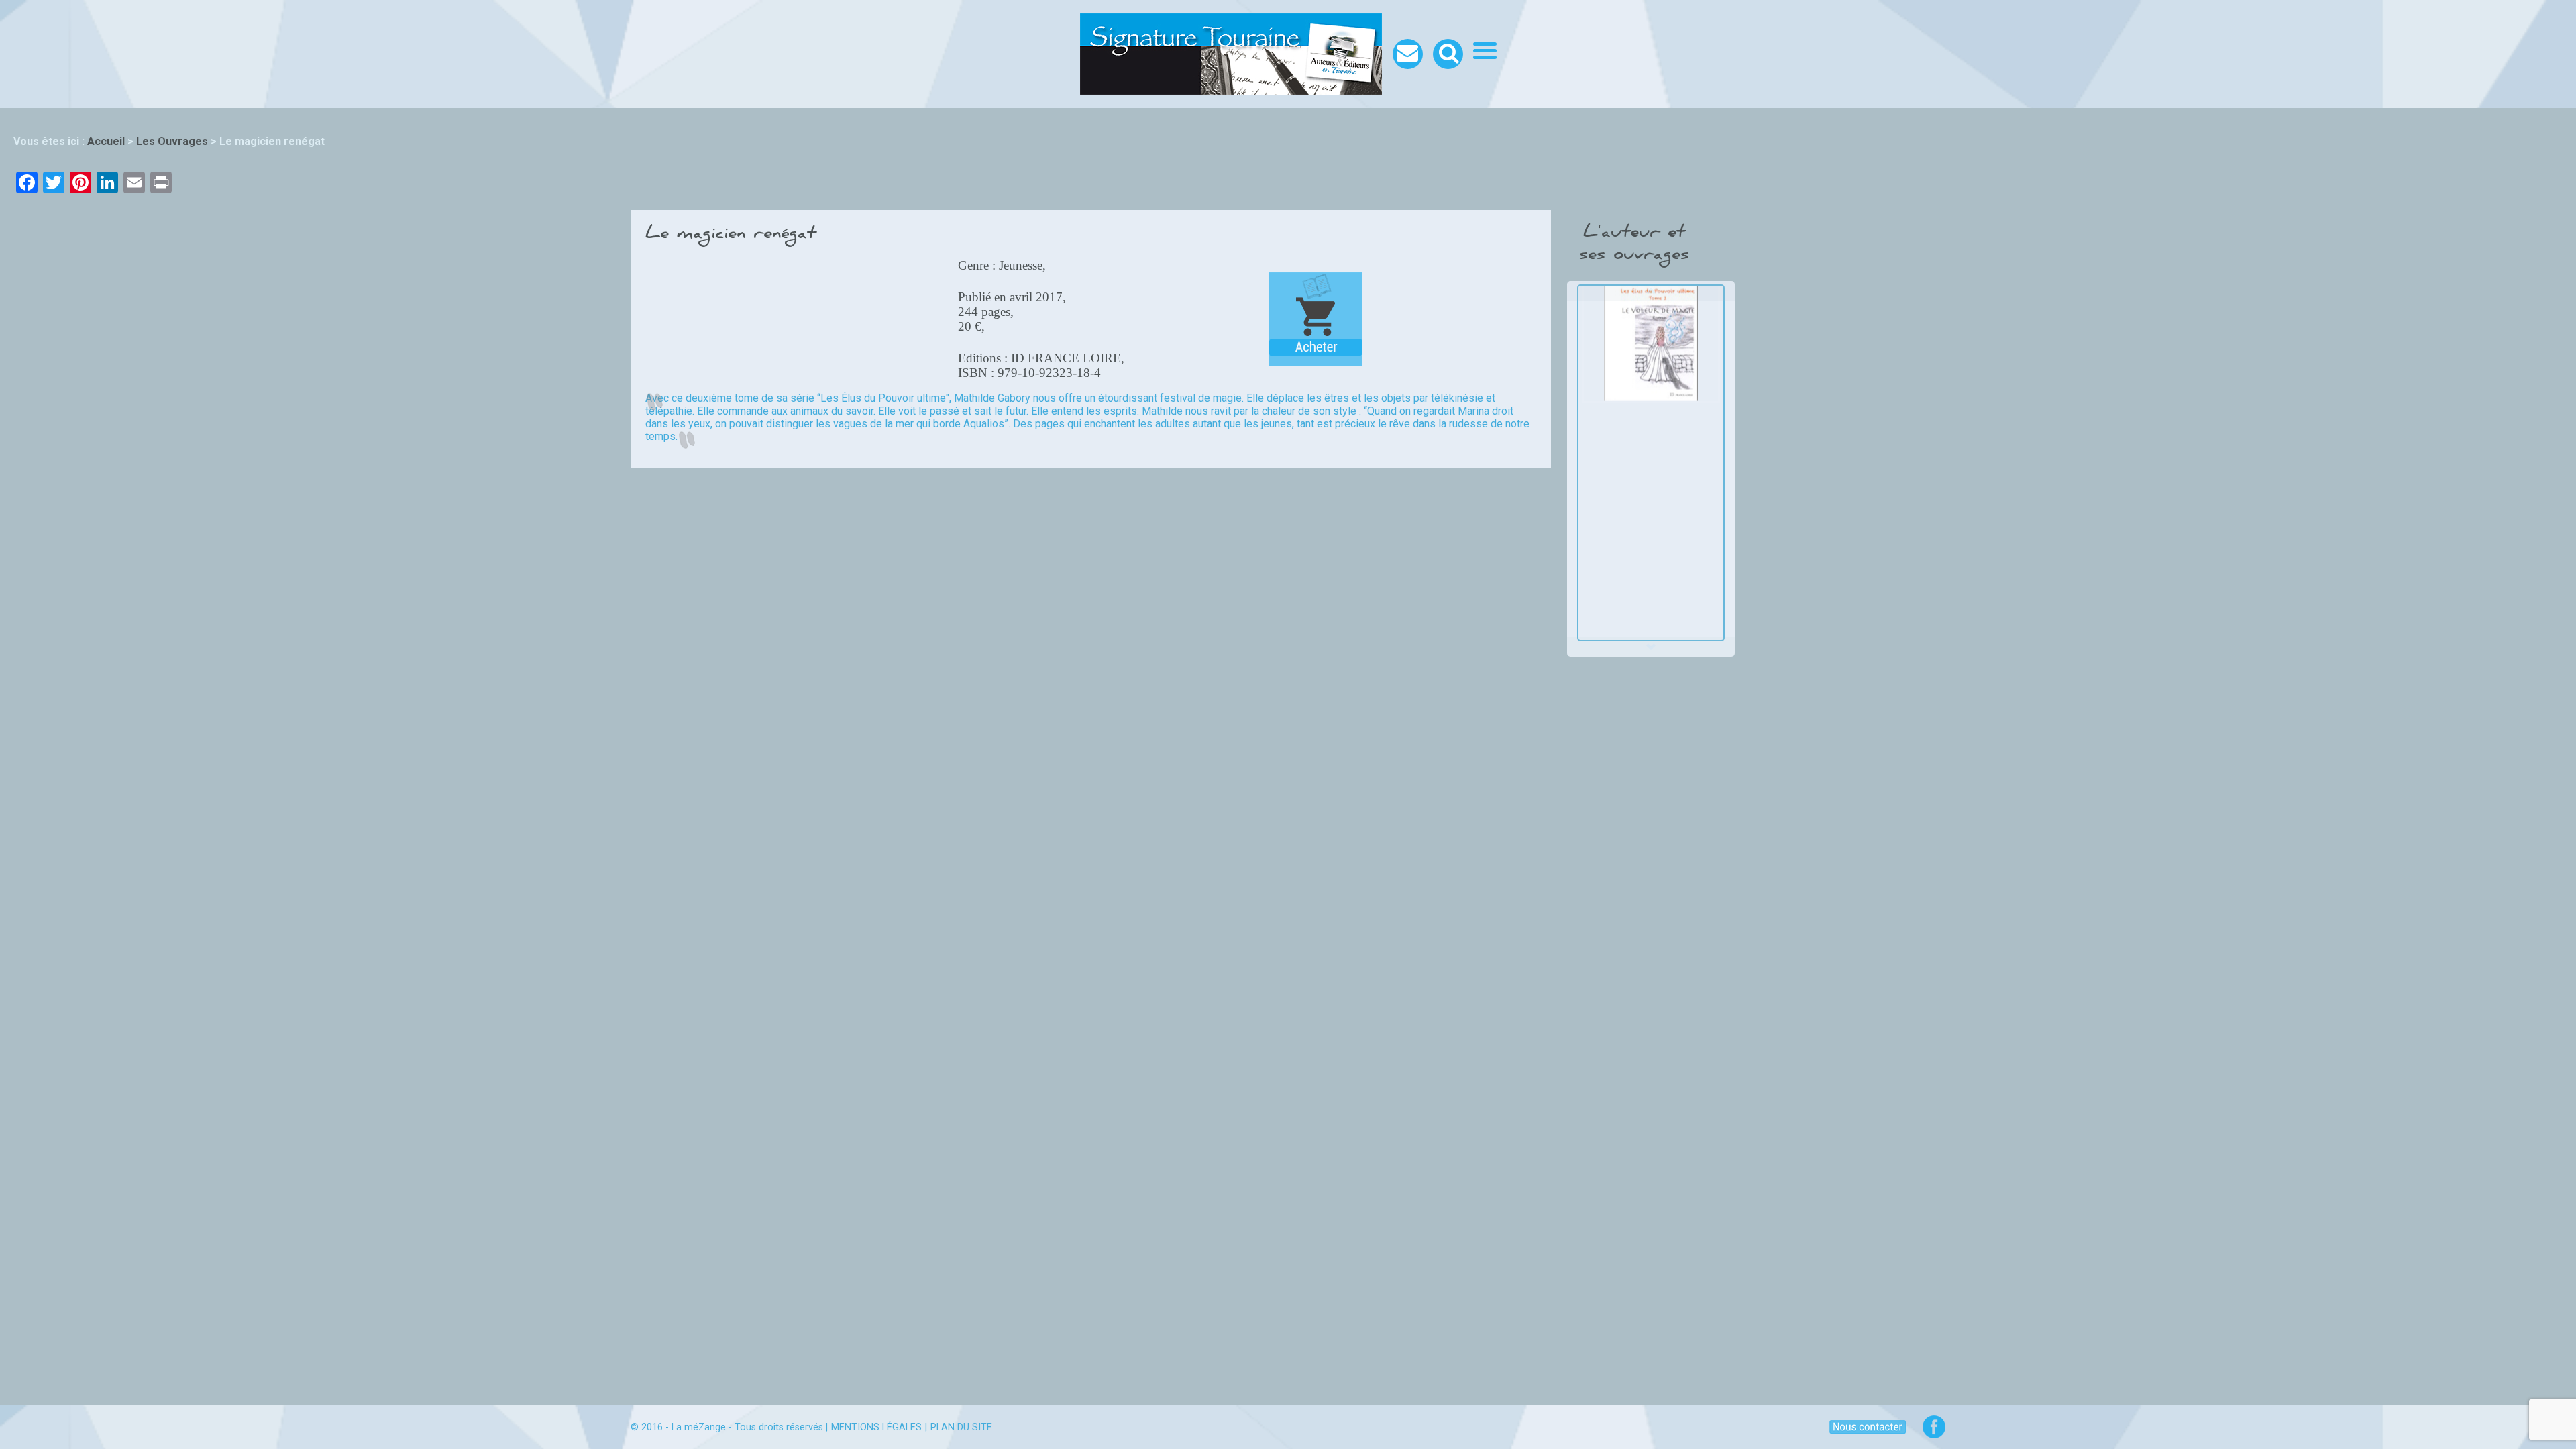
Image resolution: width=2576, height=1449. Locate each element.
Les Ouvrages (172, 141)
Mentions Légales (876, 1427)
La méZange (699, 1427)
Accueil (106, 141)
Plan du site (961, 1427)
